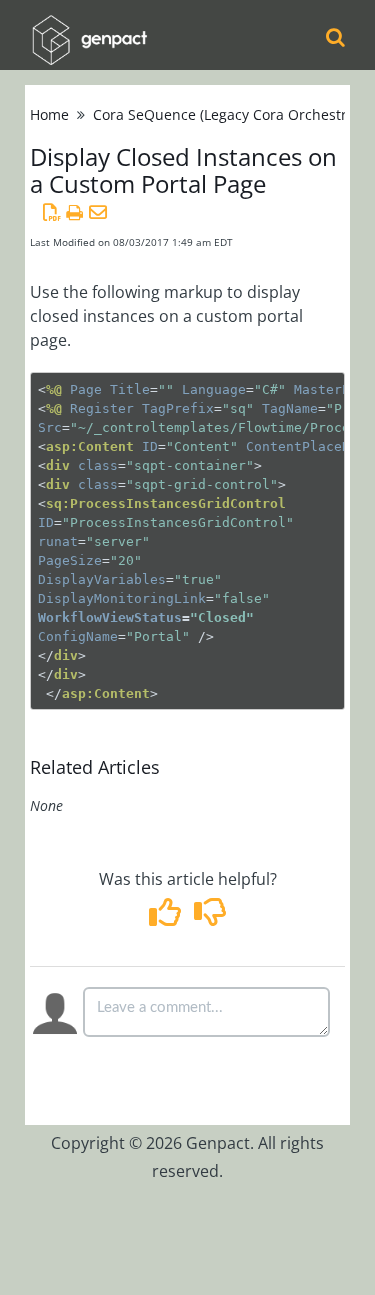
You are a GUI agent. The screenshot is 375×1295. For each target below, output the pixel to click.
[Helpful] (166, 918)
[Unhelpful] (210, 918)
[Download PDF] (51, 212)
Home (49, 114)
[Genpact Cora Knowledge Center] (89, 26)
